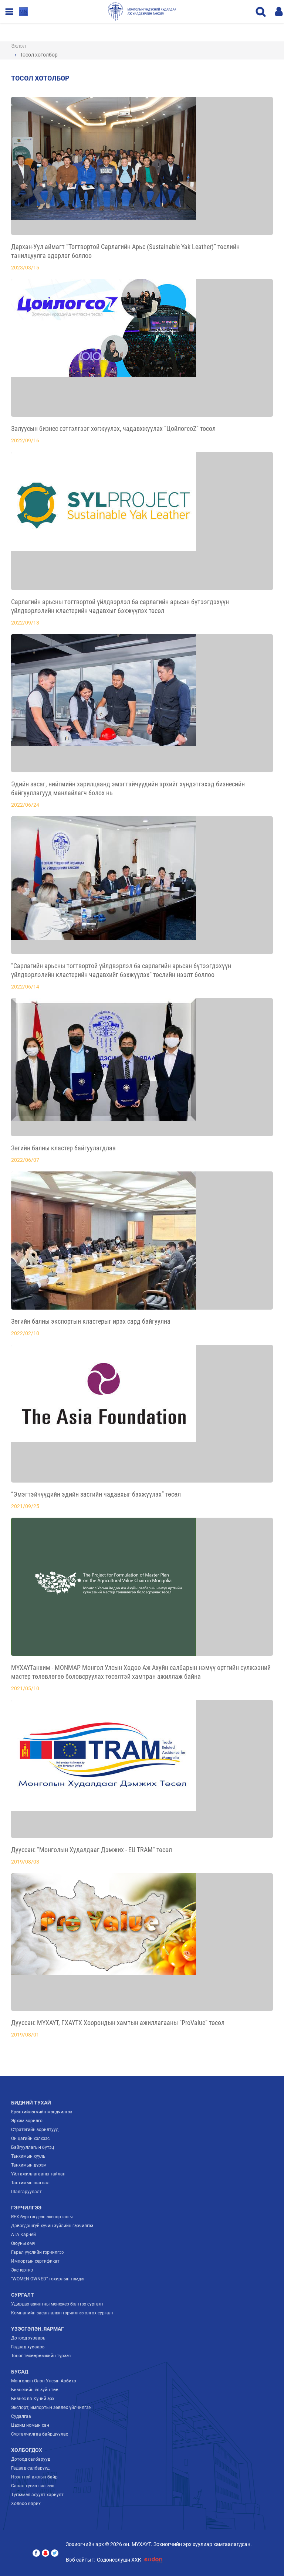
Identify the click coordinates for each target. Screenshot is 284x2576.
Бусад (20, 2372)
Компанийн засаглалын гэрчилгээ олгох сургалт (62, 2313)
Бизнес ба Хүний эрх (33, 2399)
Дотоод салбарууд (31, 2459)
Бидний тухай (31, 2103)
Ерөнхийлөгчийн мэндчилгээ (42, 2112)
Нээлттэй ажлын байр (34, 2477)
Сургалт (23, 2295)
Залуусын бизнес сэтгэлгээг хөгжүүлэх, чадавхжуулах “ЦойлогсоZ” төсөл (113, 428)
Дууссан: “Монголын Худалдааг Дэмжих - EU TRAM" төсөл (92, 1850)
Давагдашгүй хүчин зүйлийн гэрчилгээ (52, 2226)
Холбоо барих (26, 2504)
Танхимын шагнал (30, 2183)
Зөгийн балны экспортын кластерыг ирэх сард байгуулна (91, 1321)
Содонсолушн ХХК (119, 2560)
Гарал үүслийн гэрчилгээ (37, 2252)
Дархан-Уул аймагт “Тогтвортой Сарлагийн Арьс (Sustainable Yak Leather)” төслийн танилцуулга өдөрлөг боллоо (125, 251)
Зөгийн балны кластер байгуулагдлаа (63, 1148)
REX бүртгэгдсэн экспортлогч (42, 2217)
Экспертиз (22, 2270)
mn (23, 11)
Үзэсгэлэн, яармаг (38, 2329)
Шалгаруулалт (26, 2192)
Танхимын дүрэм (29, 2165)
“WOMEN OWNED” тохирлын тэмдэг (48, 2279)
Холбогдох (27, 2450)
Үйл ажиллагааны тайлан (38, 2174)
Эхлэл (18, 46)
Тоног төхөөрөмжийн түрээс (41, 2356)
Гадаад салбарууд (30, 2468)
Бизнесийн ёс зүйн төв (35, 2390)
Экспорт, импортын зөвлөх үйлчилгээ (51, 2407)
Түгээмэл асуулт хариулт (37, 2495)
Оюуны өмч (23, 2243)
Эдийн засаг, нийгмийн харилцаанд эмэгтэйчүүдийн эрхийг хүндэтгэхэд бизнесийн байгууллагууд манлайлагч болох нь (128, 788)
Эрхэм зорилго (27, 2121)
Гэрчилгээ (26, 2208)
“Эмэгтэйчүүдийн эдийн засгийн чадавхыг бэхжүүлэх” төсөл (96, 1494)
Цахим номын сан (30, 2425)
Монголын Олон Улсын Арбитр (44, 2381)
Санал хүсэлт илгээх (33, 2486)
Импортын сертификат (35, 2261)
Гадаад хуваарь (28, 2347)
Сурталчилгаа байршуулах (40, 2434)
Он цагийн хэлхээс (30, 2138)
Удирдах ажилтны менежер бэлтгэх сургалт (57, 2304)
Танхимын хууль (28, 2156)
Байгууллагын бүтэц (33, 2147)
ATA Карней (23, 2235)
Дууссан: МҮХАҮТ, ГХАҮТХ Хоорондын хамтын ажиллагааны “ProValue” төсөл (118, 2023)
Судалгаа (21, 2416)
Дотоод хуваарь (28, 2338)
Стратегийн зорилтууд (35, 2130)
